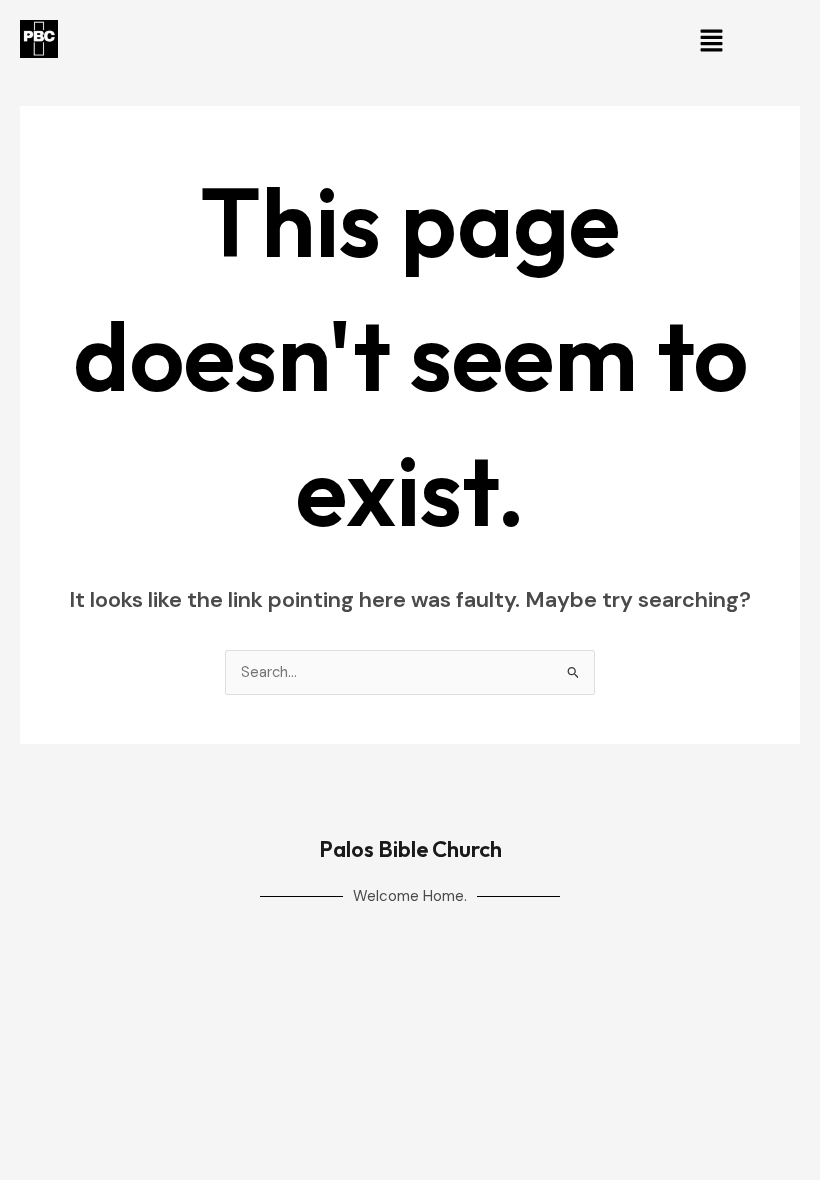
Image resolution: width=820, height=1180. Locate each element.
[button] (711, 42)
